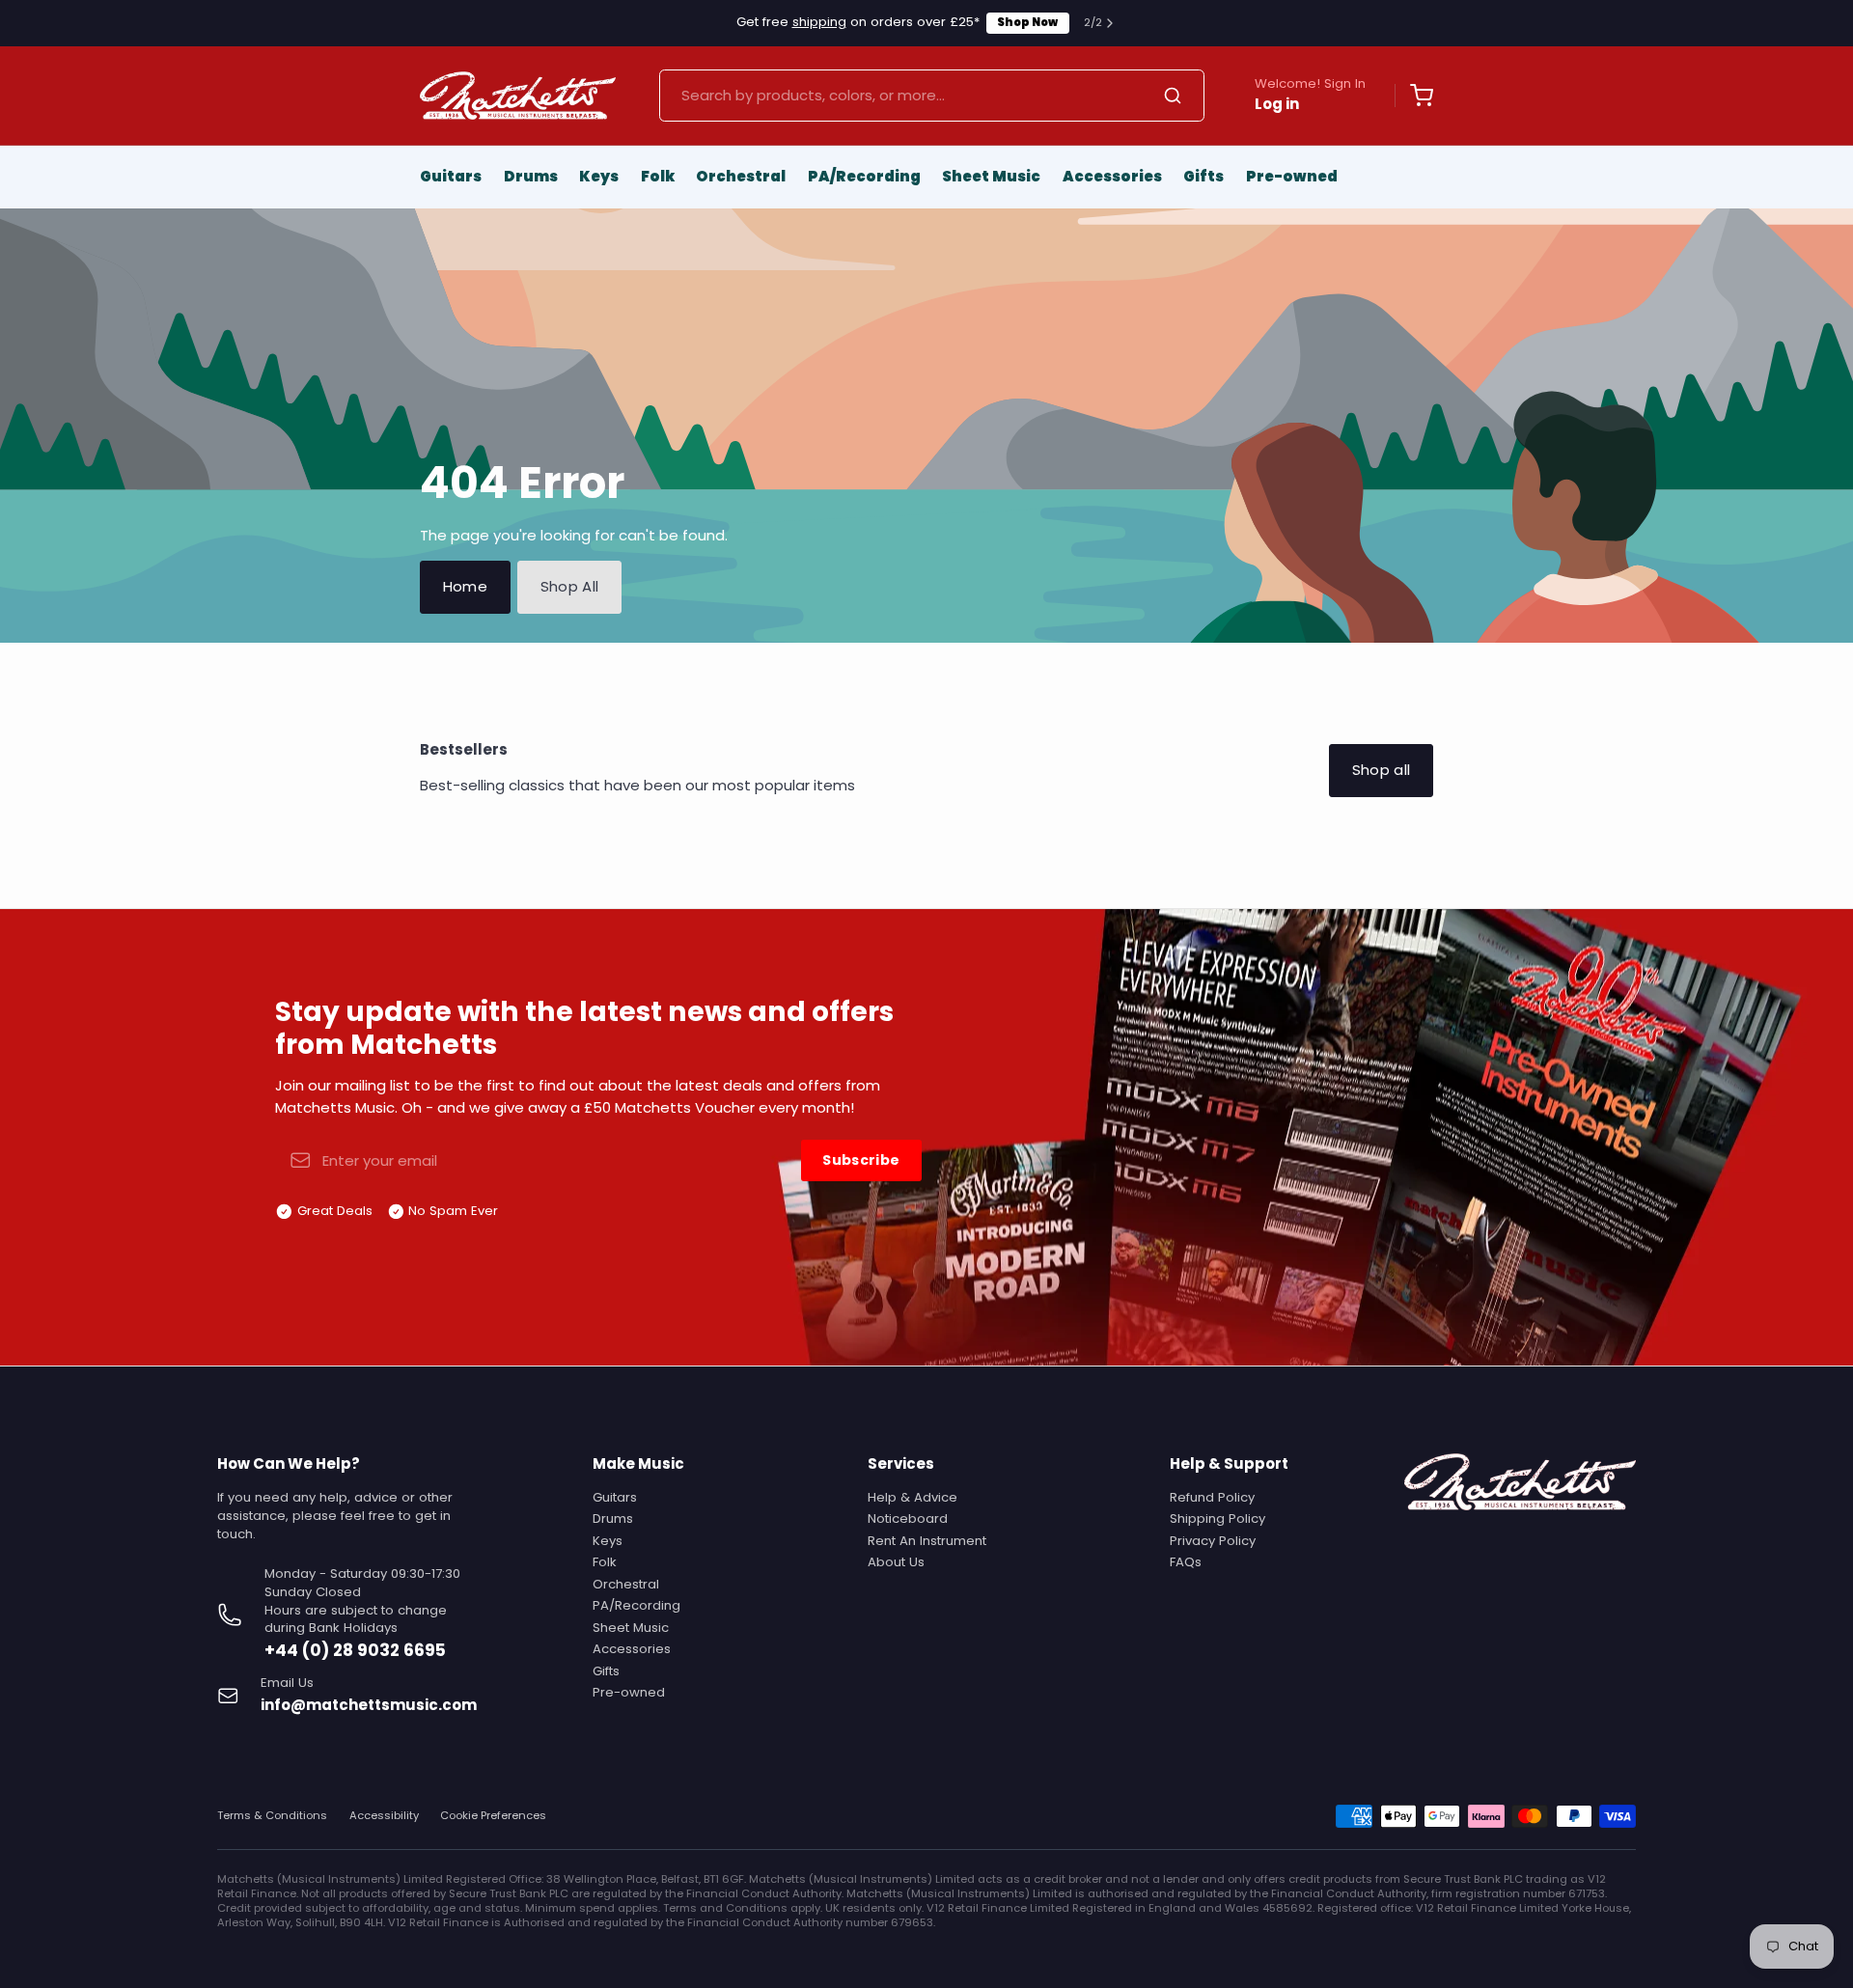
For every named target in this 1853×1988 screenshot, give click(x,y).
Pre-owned (1292, 176)
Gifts (1203, 176)
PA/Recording (864, 176)
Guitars (451, 176)
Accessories (1112, 176)
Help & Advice (913, 1497)
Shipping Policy (1217, 1519)
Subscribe (861, 1160)
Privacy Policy (1213, 1541)
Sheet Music (991, 176)
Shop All (570, 586)
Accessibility (384, 1816)
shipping (819, 22)
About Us (896, 1562)
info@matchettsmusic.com (369, 1705)
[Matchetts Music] (518, 96)
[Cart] (1414, 96)
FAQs (1186, 1562)
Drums (531, 176)
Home (466, 586)
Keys (599, 176)
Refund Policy (1212, 1497)
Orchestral (741, 176)
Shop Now (1027, 22)
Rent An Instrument (927, 1541)
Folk (658, 176)
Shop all (1382, 770)
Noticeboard (908, 1519)
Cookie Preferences (493, 1816)
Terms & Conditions (272, 1816)
